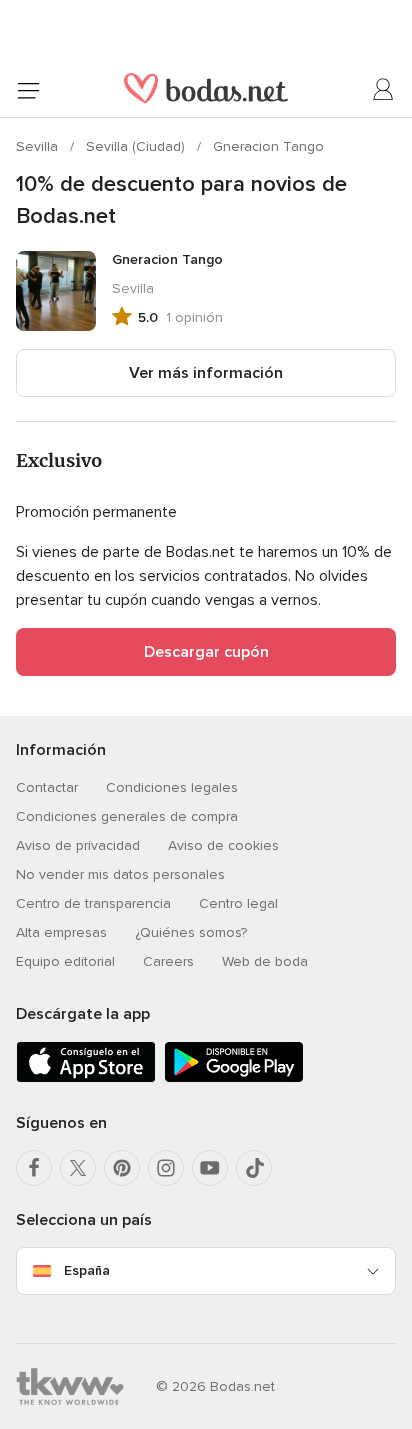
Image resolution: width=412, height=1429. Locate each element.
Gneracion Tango (268, 146)
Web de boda (265, 961)
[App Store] (86, 1078)
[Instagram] (166, 1168)
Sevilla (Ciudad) (137, 146)
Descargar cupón (206, 652)
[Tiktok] (254, 1168)
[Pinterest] (122, 1168)
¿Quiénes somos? (191, 932)
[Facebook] (34, 1168)
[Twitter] (78, 1168)
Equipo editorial (65, 961)
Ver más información (206, 373)
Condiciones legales (172, 787)
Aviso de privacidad (78, 845)
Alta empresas (61, 932)
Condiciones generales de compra (127, 816)
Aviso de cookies (223, 845)
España (87, 1270)
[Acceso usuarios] (384, 90)
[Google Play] (234, 1078)
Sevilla (39, 146)
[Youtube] (210, 1168)
